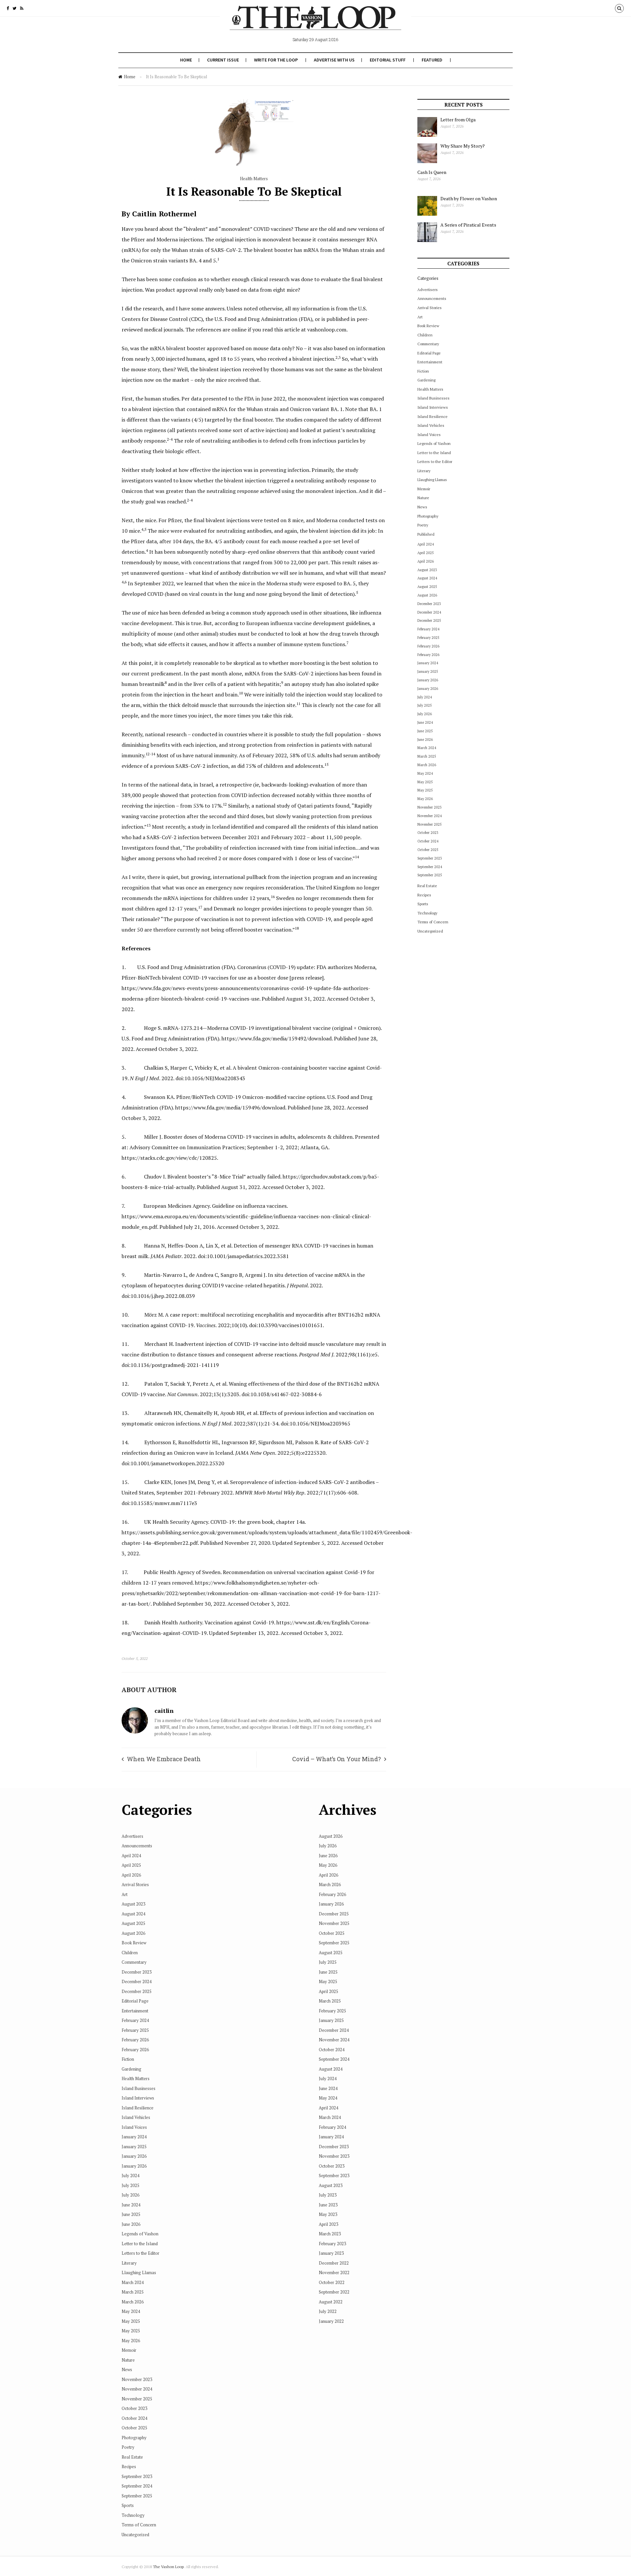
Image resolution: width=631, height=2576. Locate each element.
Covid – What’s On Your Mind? (337, 1759)
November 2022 (334, 2272)
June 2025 (425, 731)
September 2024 (430, 867)
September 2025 (430, 875)
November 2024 (430, 816)
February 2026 (428, 646)
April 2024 (426, 544)
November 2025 (430, 824)
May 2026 (425, 799)
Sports (423, 904)
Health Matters (254, 179)
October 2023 (428, 833)
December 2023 (429, 604)
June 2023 (328, 2205)
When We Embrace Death (164, 1759)
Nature (423, 498)
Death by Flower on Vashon (469, 198)
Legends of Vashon (434, 443)
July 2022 (328, 2311)
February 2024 (428, 629)
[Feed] (22, 8)
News (422, 507)
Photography (428, 516)
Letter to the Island (434, 453)
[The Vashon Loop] (315, 22)
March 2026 (427, 765)
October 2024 (428, 841)
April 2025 (426, 553)
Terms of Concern (433, 922)
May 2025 (425, 782)
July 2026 (425, 714)
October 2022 (332, 2282)
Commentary (428, 344)
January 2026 (428, 680)
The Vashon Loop (168, 2567)
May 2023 (328, 2214)
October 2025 (428, 850)
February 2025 (428, 638)
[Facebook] (8, 8)
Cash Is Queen (432, 172)
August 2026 (427, 595)
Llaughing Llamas (432, 480)
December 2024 (429, 612)
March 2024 (427, 748)
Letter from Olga (458, 120)
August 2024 (427, 578)
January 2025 (428, 671)
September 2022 (334, 2292)
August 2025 (427, 587)
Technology (427, 913)
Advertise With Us (334, 60)
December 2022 (334, 2263)
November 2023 (430, 807)
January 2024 (428, 663)
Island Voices (429, 435)
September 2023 (430, 858)
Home (186, 60)
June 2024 (425, 722)
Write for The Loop (276, 60)
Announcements (432, 298)
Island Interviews (433, 407)
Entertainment (430, 362)
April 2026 (426, 561)
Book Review (428, 326)
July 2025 (425, 705)
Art (420, 317)
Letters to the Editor (435, 462)
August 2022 (331, 2302)
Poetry (423, 525)
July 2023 (328, 2195)
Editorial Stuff (388, 60)
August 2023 (427, 570)
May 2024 (425, 773)
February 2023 (332, 2244)
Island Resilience (432, 416)
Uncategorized (430, 931)
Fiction (423, 371)
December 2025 (429, 620)
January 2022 (331, 2321)
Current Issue (223, 60)
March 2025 (427, 756)
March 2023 (330, 2234)
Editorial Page (429, 353)
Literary (424, 471)
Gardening (426, 380)
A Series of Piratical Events (468, 225)
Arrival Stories (430, 308)
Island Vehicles (431, 425)
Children (425, 335)
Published (426, 534)
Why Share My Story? (463, 146)
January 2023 (331, 2253)
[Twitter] (14, 8)
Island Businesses (433, 398)
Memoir (424, 489)
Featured (432, 60)
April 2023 (328, 2224)
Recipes (424, 895)
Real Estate (427, 886)
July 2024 (425, 697)
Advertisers (428, 290)
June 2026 (425, 740)
